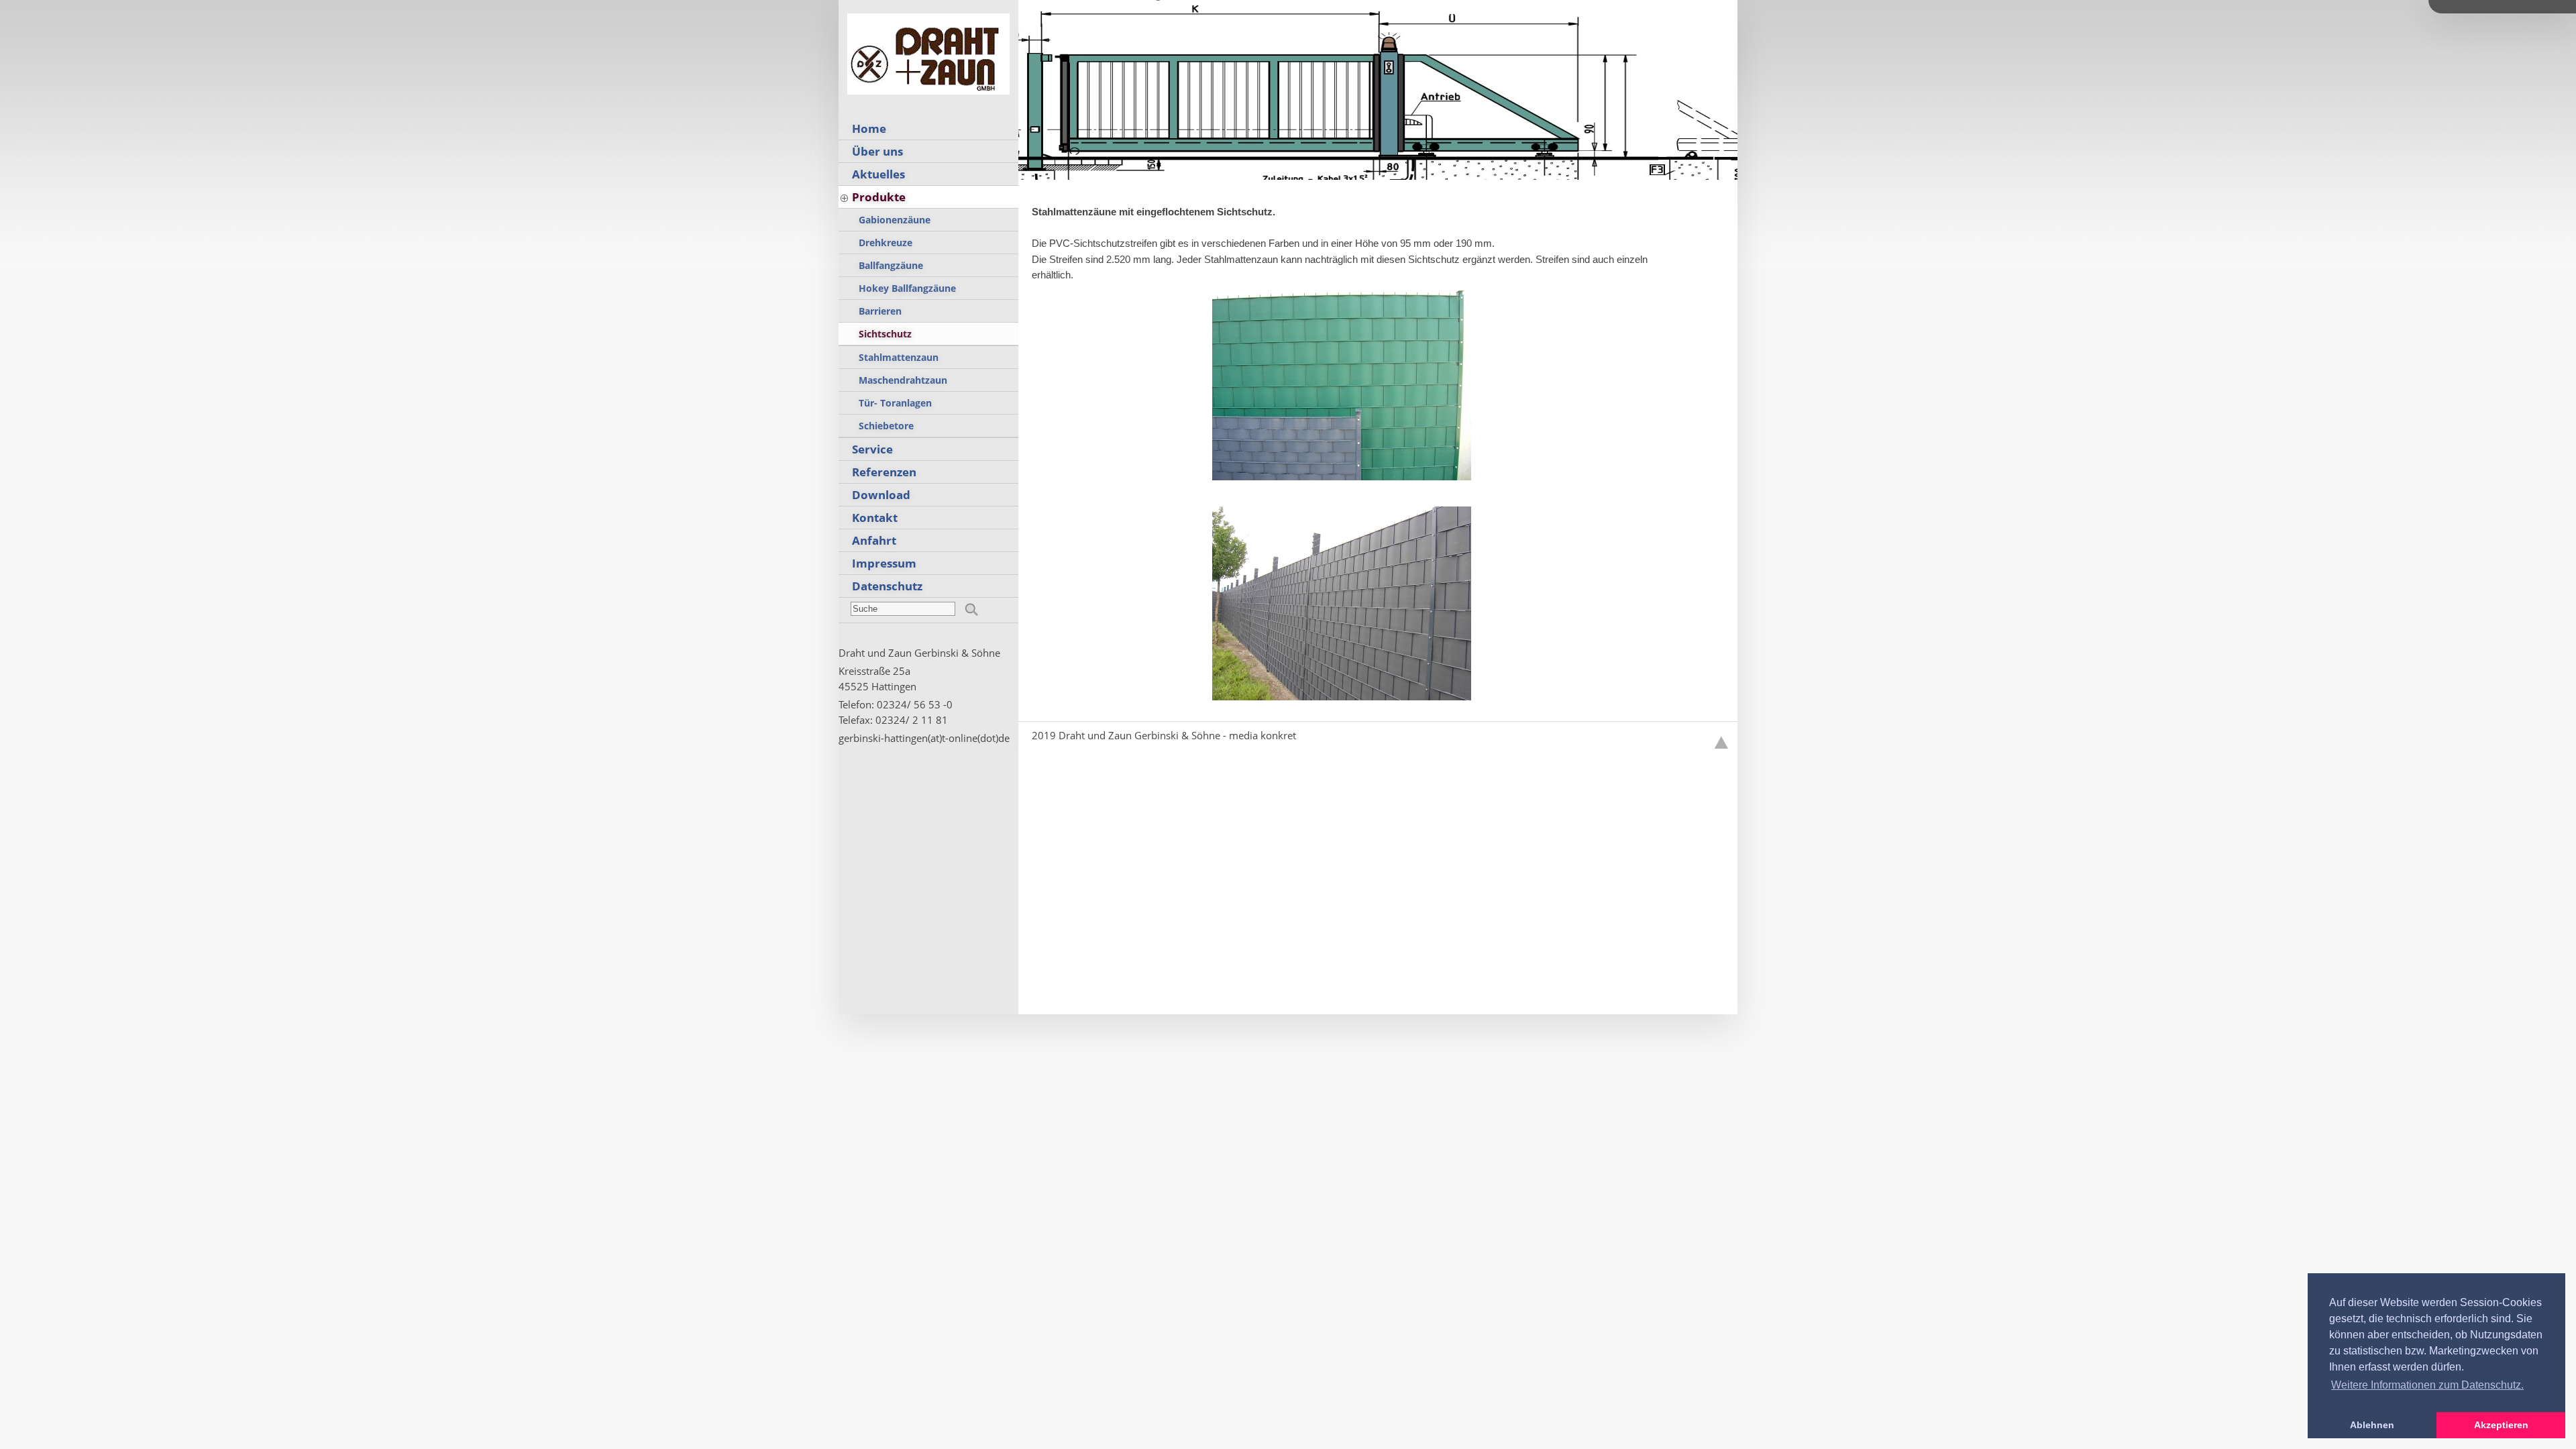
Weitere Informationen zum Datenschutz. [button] (2427, 1385)
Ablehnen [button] (2372, 1425)
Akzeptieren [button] (2501, 1425)
